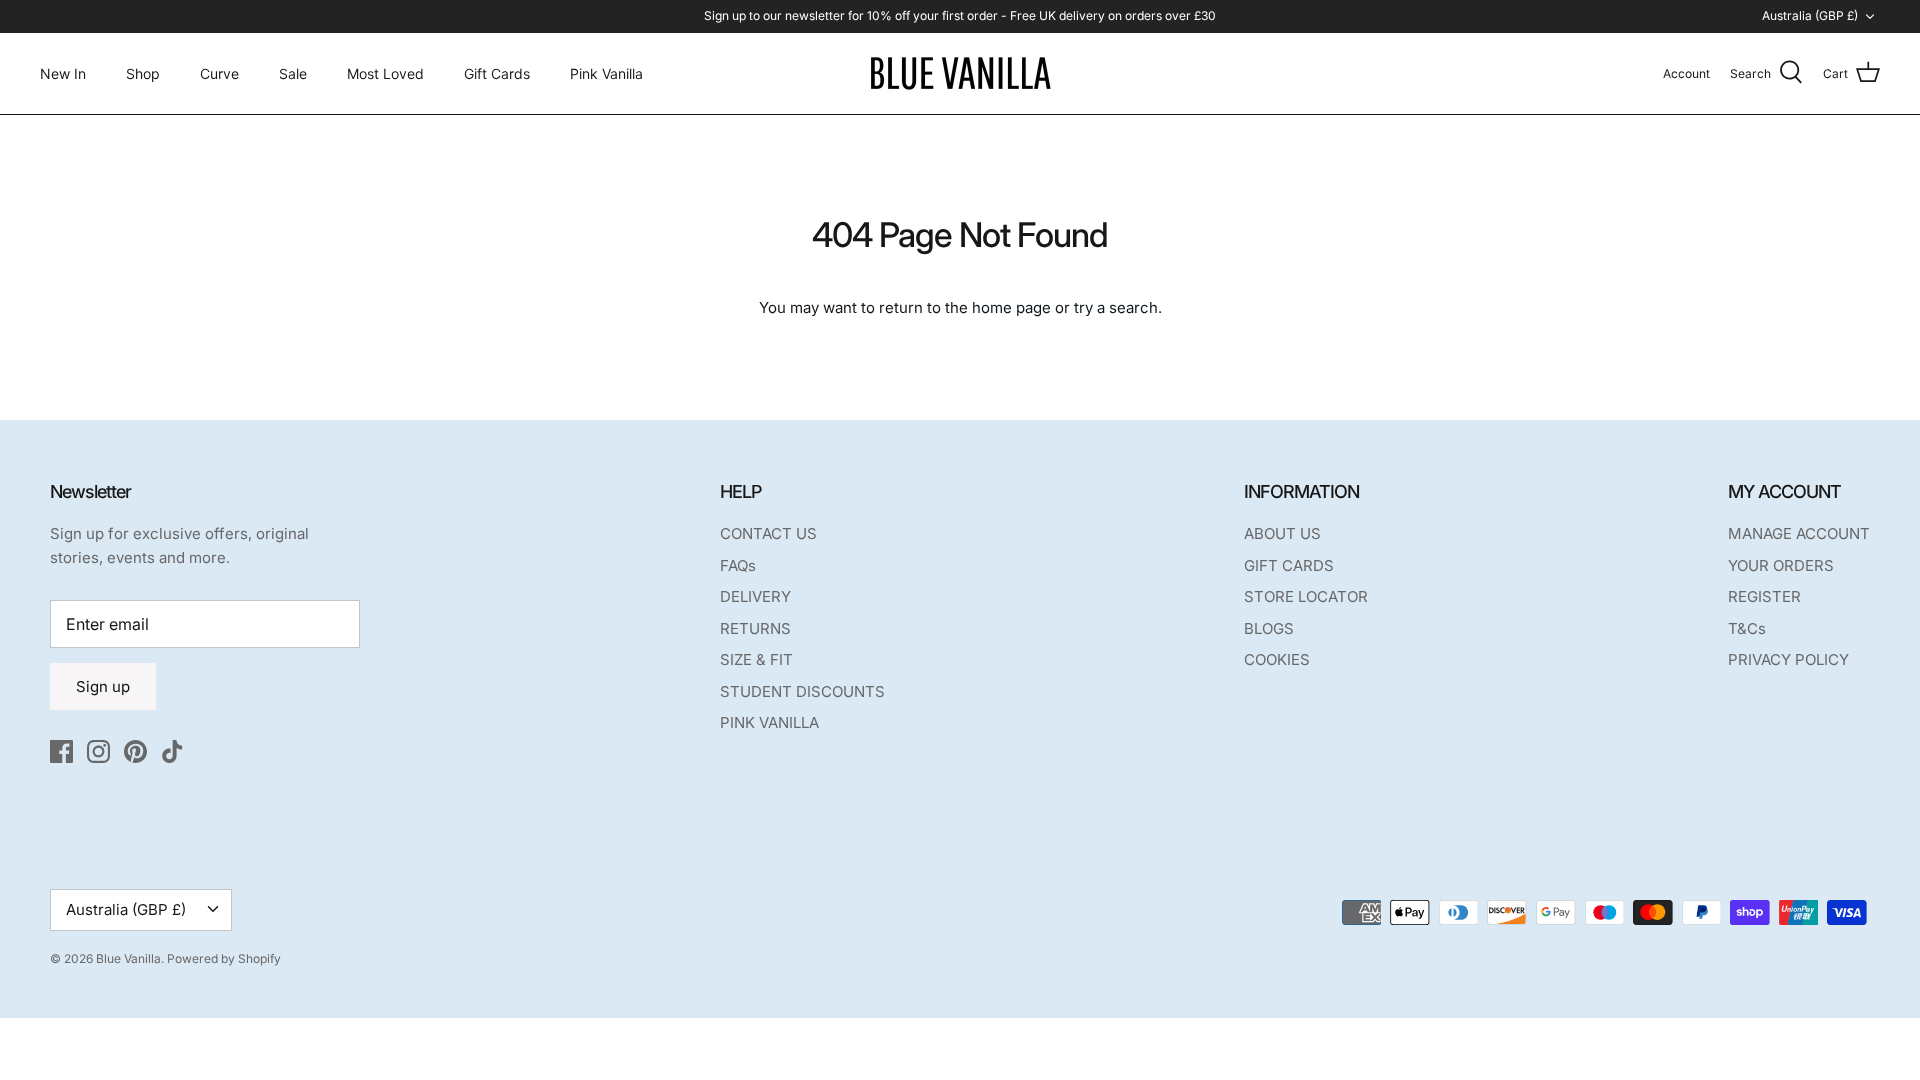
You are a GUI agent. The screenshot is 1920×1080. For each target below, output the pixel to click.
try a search (1116, 307)
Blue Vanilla (128, 958)
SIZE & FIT (756, 659)
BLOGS (1269, 628)
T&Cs (1747, 628)
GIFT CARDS (1289, 565)
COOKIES (1277, 659)
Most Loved (385, 73)
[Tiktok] (172, 751)
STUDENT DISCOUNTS (802, 691)
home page (1011, 307)
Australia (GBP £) (1810, 15)
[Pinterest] (135, 751)
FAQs (738, 565)
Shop (143, 73)
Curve (219, 73)
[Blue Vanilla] (960, 73)
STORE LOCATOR (1306, 596)
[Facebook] (61, 751)
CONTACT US (768, 533)
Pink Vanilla (606, 73)
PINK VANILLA (769, 722)
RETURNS (755, 628)
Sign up (103, 686)
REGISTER (1764, 596)
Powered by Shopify (224, 958)
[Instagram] (98, 751)
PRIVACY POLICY (1788, 659)
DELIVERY (755, 596)
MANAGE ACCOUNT (1799, 533)
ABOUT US (1282, 533)
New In (63, 73)
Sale (293, 73)
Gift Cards (497, 73)
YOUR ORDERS (1781, 565)
